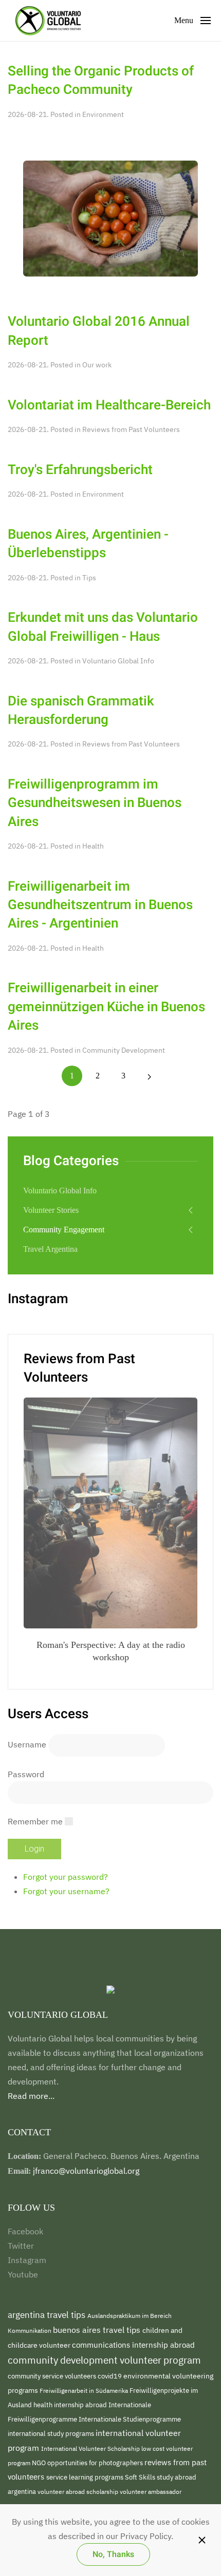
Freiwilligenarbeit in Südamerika (85, 2391)
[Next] (149, 1076)
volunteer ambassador (151, 2491)
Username (27, 1744)
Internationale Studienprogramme (130, 2419)
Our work (97, 365)
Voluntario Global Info (118, 661)
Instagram (27, 2260)
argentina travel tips (48, 2315)
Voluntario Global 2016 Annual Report (99, 331)
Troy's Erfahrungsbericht (80, 470)
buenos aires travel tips (98, 2329)
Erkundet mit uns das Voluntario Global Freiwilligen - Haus (103, 627)
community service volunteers (53, 2376)
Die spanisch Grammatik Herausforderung (81, 711)
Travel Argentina (50, 1249)
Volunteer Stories (51, 1210)
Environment (103, 114)
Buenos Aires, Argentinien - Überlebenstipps (88, 544)
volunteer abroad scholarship (79, 2491)
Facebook (25, 2231)
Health (93, 846)
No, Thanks (113, 2554)
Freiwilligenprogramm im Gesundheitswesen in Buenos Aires (95, 803)
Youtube (23, 2274)
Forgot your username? (66, 1891)
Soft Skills (141, 2477)
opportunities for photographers (96, 2463)
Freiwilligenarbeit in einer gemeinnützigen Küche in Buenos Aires (106, 1007)
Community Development (124, 1050)
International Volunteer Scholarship (91, 2448)
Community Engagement (64, 1230)
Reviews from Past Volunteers (131, 429)
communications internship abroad (133, 2345)
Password (26, 1774)
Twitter (21, 2246)
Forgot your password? (66, 1877)
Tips (89, 578)
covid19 (110, 2376)
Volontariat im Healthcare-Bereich (109, 405)
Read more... (31, 2096)
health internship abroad (71, 2405)
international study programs (52, 2433)
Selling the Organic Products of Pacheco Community (101, 81)
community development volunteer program (104, 2360)
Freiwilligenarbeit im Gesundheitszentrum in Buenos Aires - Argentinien (100, 905)
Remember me (35, 1821)
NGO (40, 2463)
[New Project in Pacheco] (110, 218)
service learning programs (86, 2477)
